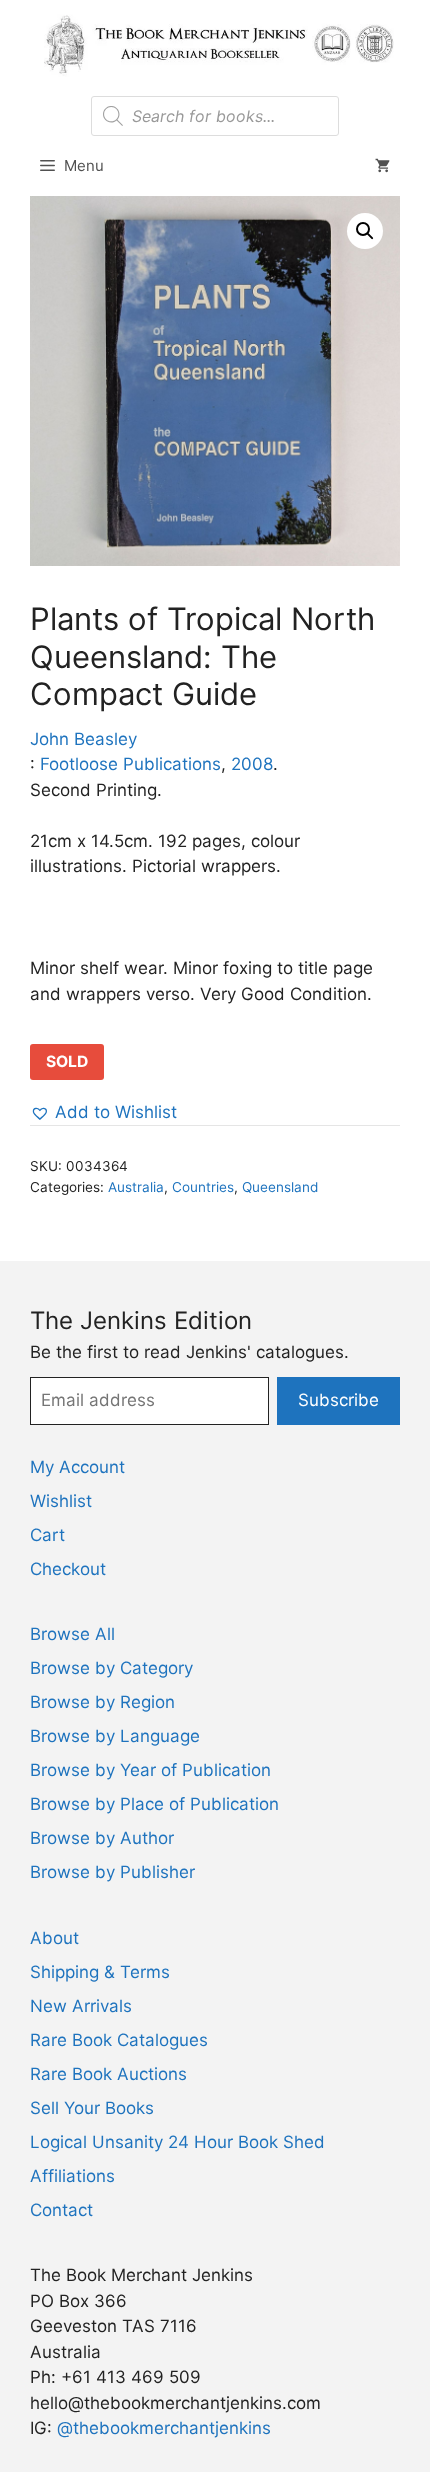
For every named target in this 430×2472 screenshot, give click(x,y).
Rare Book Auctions (108, 2074)
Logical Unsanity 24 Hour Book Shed (177, 2142)
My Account (77, 1467)
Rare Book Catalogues (119, 2040)
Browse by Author (102, 1838)
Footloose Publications (130, 764)
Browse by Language (115, 1736)
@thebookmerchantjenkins (164, 2428)
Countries (203, 1187)
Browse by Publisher (112, 1872)
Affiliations (72, 2176)
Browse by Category (111, 1668)
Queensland (280, 1187)
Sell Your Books (92, 2108)
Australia (136, 1187)
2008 (252, 764)
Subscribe (338, 1400)
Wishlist (61, 1501)
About (54, 1938)
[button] (365, 231)
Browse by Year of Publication (150, 1770)
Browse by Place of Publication (154, 1804)
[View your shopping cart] (382, 166)
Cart (47, 1535)
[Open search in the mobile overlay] (214, 116)
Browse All (72, 1634)
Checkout (68, 1569)
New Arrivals (81, 2006)
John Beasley (83, 739)
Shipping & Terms (100, 1972)
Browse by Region (102, 1702)
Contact (61, 2210)
